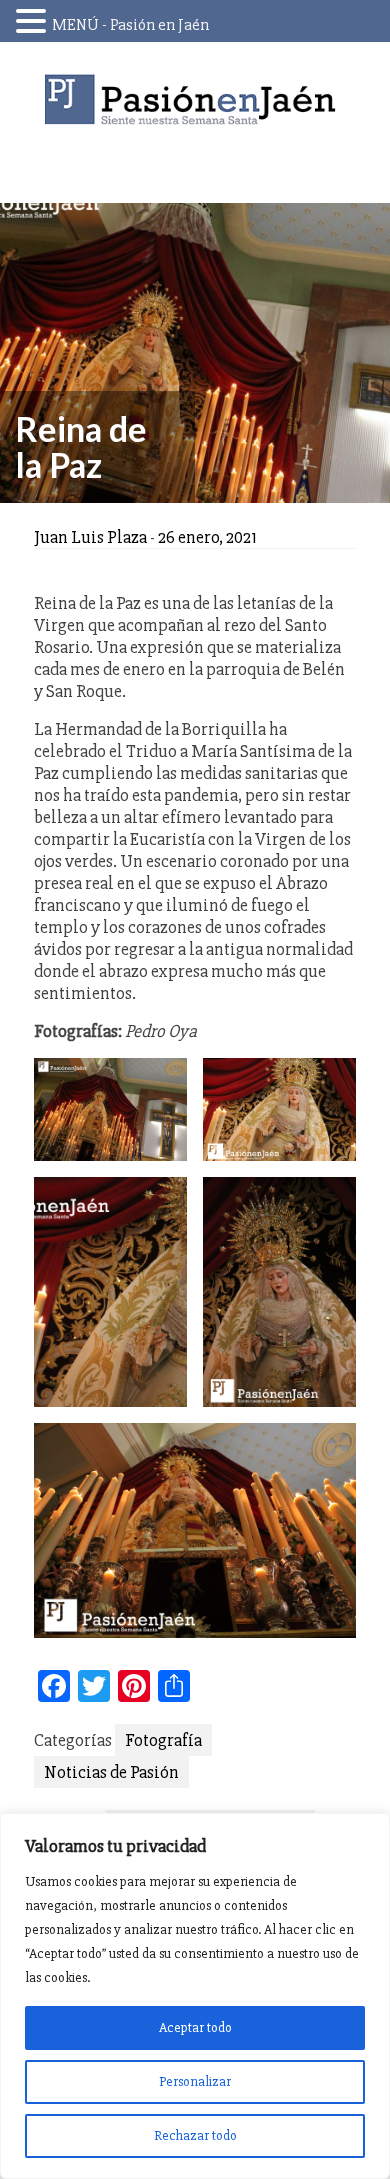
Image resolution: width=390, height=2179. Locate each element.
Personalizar (195, 2081)
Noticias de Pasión (111, 1772)
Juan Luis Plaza (90, 537)
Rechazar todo (195, 2135)
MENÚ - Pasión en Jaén (130, 25)
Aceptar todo (195, 2027)
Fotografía (163, 1740)
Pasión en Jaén (195, 99)
